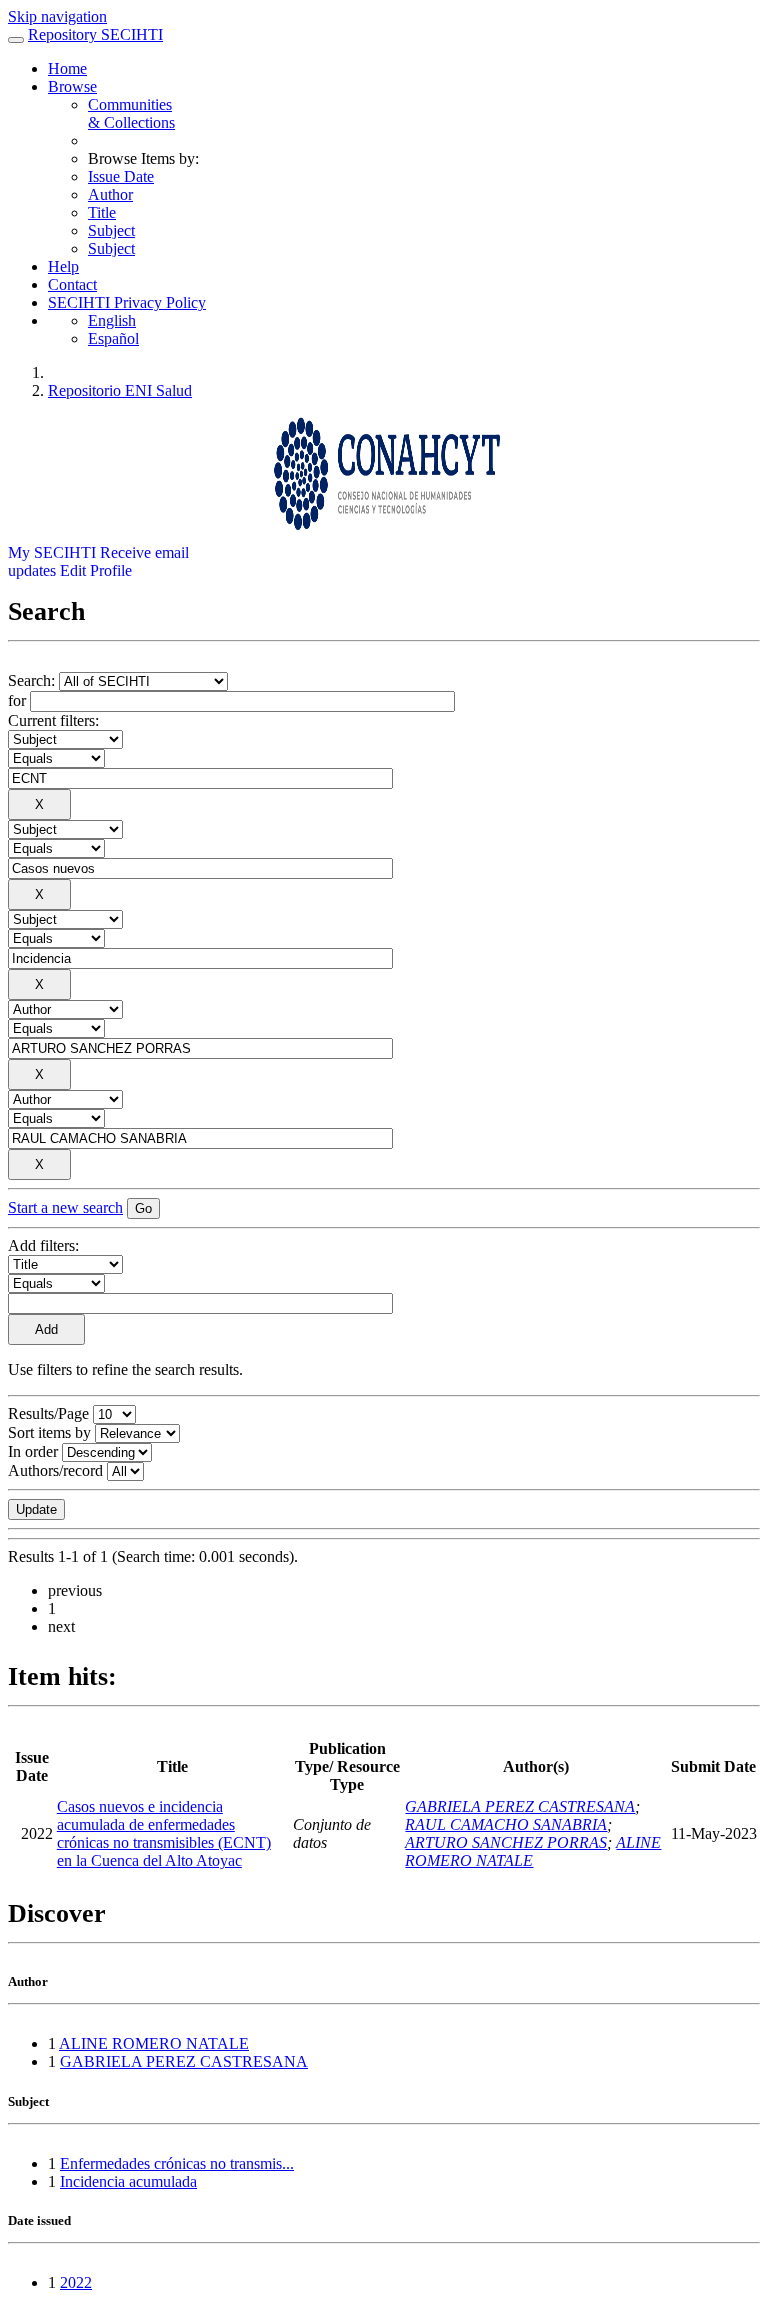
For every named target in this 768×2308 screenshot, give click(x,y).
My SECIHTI (52, 552)
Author (110, 194)
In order (33, 1451)
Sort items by (49, 1432)
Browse (72, 86)
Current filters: (53, 720)
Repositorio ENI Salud (120, 390)
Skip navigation (57, 16)
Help (63, 266)
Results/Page (48, 1413)
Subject (111, 230)
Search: (33, 680)
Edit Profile (96, 570)
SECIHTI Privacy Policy (127, 302)
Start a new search (65, 1207)
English (112, 320)
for (17, 700)
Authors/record (55, 1470)
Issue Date (121, 176)
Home (67, 68)
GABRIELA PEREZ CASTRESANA (520, 1806)
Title (102, 212)
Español (113, 338)
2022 (76, 2282)
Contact (72, 284)
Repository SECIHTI (95, 34)
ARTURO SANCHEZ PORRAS (506, 1842)
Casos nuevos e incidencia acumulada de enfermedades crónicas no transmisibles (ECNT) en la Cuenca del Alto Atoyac (164, 1833)
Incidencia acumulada (128, 2181)
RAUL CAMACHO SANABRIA (506, 1824)
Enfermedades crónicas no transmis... (177, 2163)
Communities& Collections (131, 113)
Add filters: (43, 1245)
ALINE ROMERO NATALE (154, 2043)
